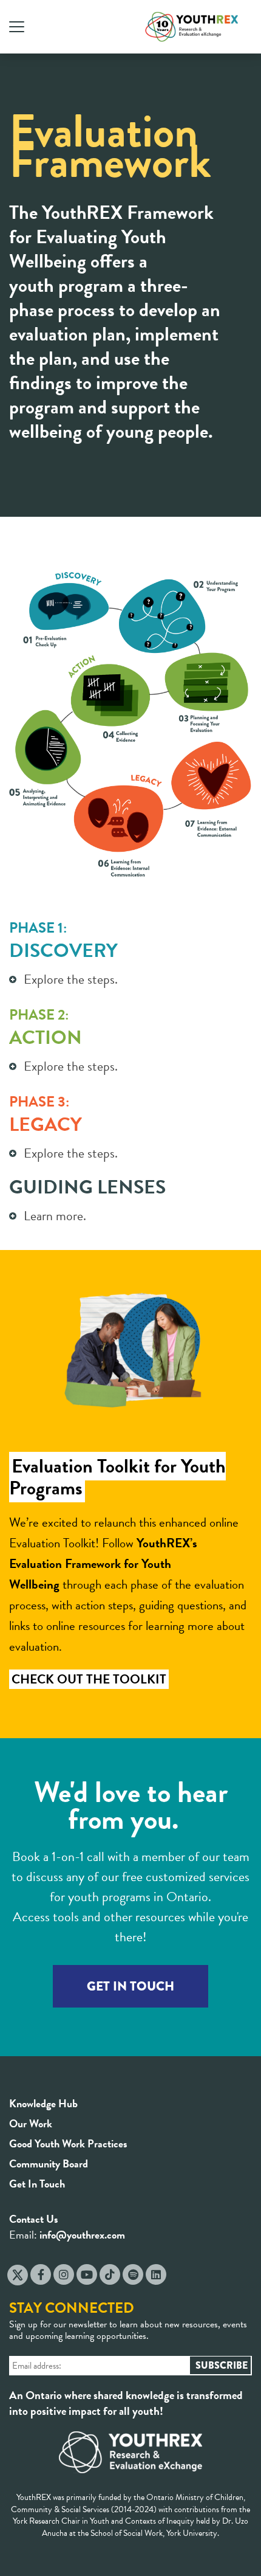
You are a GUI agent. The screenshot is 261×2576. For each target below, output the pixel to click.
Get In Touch (37, 2184)
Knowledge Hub (43, 2103)
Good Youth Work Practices (68, 2143)
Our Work (31, 2123)
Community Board (49, 2163)
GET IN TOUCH (130, 1986)
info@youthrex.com (82, 2235)
